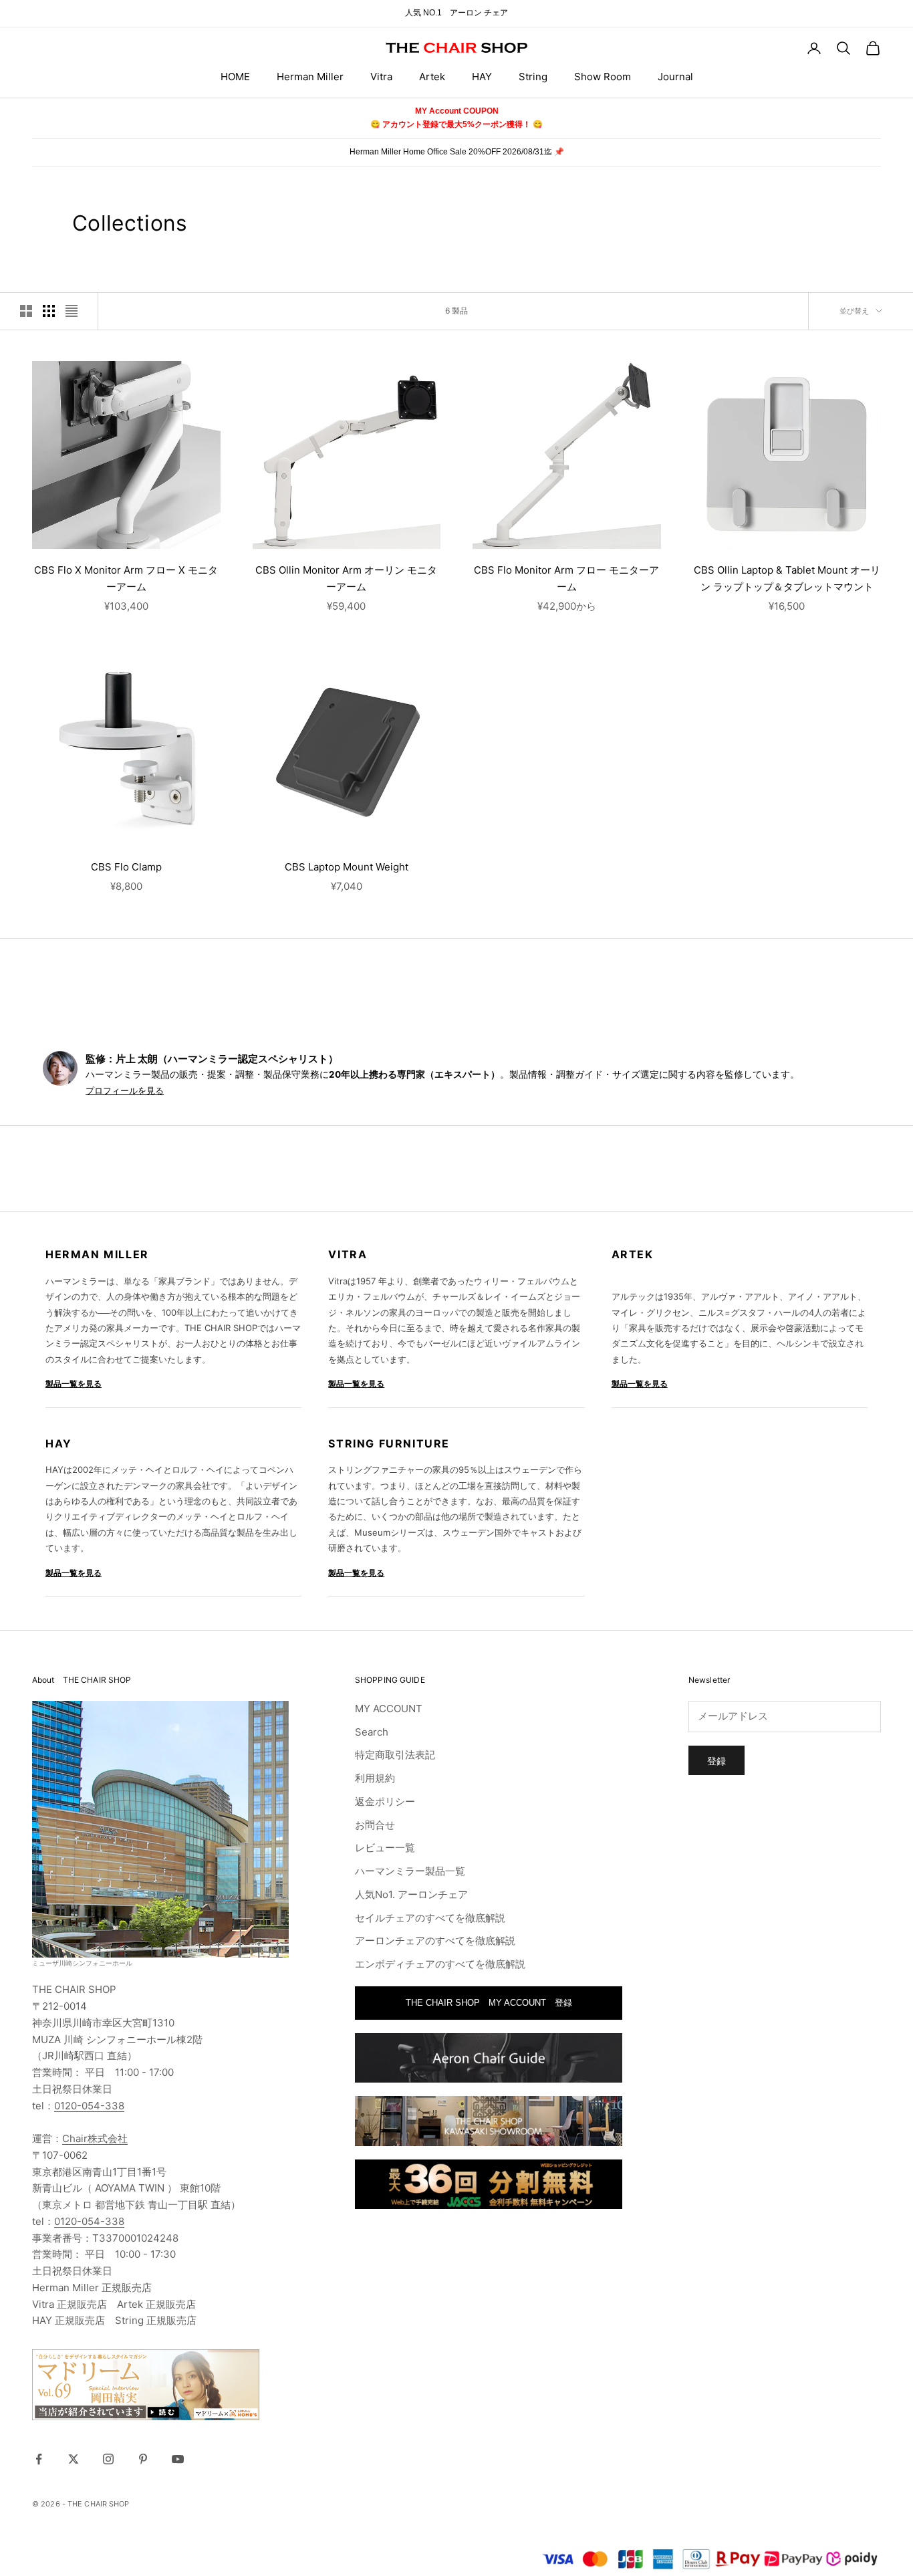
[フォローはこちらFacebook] (39, 2459)
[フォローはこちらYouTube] (178, 2459)
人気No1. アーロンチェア (411, 1894)
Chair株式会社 (95, 2138)
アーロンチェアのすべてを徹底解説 (435, 1941)
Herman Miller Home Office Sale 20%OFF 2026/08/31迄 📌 (457, 152)
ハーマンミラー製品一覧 (410, 1871)
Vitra (381, 77)
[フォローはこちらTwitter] (74, 2459)
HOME (235, 77)
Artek (432, 77)
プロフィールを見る (125, 1091)
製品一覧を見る (74, 1384)
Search (372, 1732)
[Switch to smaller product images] (49, 311)
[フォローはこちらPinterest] (143, 2459)
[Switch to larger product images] (26, 311)
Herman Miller (310, 77)
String (533, 77)
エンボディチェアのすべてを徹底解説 (440, 1964)
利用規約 (375, 1778)
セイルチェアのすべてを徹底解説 (430, 1918)
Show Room (603, 77)
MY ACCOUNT (389, 1709)
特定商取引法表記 (395, 1755)
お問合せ (375, 1825)
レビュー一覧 (385, 1848)
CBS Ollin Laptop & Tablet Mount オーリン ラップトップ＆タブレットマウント (787, 578)
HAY (482, 77)
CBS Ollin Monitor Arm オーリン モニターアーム (346, 578)
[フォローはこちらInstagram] (108, 2459)
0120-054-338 (89, 2106)
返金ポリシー (385, 1801)
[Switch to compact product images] (72, 311)
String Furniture (389, 1443)
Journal (675, 77)
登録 (716, 1761)
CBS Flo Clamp (126, 867)
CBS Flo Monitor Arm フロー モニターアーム (566, 578)
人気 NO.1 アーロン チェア (456, 13)
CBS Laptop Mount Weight (347, 867)
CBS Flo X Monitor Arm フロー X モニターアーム (126, 578)
